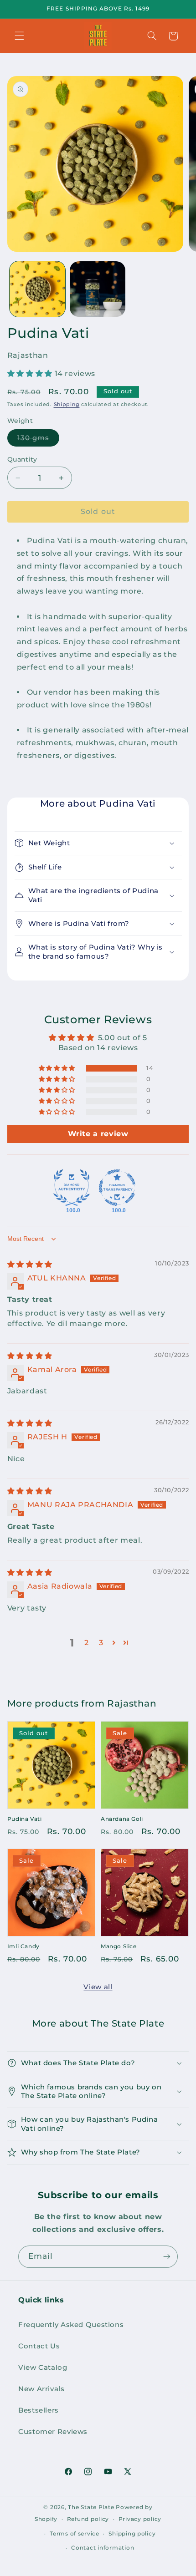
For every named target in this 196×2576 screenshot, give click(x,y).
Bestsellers (39, 2410)
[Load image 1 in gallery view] (37, 289)
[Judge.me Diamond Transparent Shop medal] (117, 1188)
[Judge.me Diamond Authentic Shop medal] (72, 1188)
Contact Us (39, 2346)
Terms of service (75, 2534)
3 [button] (101, 1643)
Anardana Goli (122, 1819)
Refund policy (88, 2519)
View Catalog (43, 2368)
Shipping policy (132, 2534)
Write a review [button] (98, 1134)
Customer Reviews (53, 2432)
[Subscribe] (167, 2257)
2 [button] (87, 1643)
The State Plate (91, 2507)
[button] (19, 36)
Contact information (103, 2548)
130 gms (38, 440)
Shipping (67, 404)
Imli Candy (23, 1946)
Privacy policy (140, 2519)
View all (98, 1987)
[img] (30, 1264)
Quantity (22, 459)
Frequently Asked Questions (71, 2325)
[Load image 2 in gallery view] (98, 289)
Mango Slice (119, 1946)
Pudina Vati (25, 1819)
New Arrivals (41, 2389)
